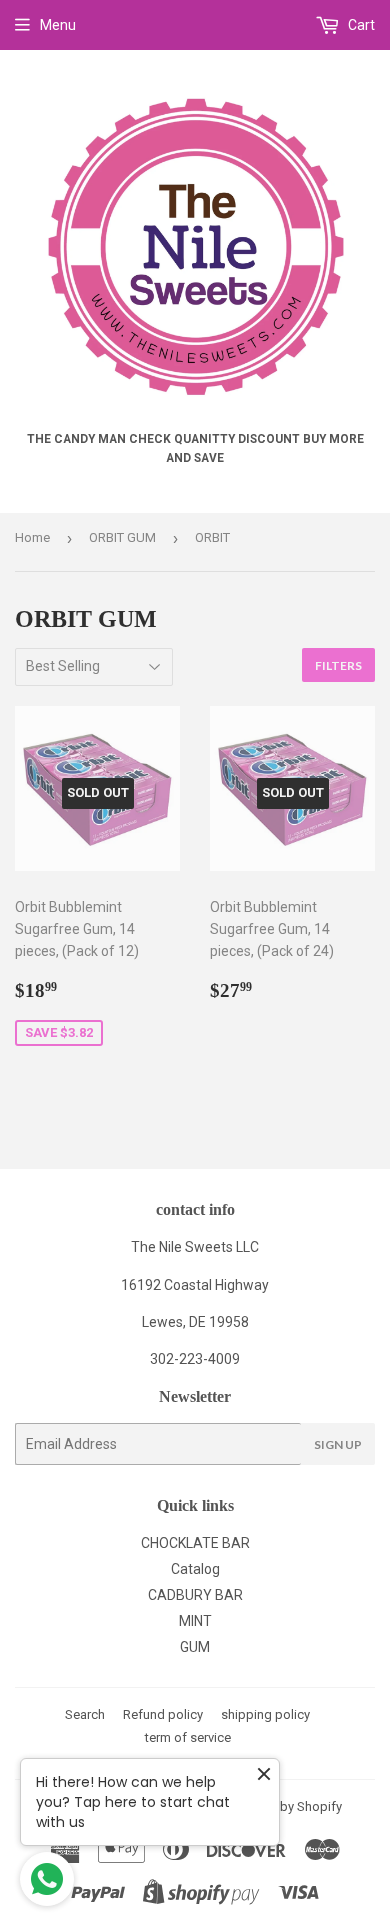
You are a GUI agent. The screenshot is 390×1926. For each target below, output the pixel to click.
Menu (58, 25)
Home (32, 537)
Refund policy (163, 1714)
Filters (338, 665)
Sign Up (338, 1444)
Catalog (195, 1569)
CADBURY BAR (195, 1595)
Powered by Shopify (284, 1806)
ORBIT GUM (122, 537)
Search (85, 1714)
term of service (188, 1737)
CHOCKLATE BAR (195, 1543)
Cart (360, 25)
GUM (195, 1647)
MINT (195, 1621)
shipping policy (265, 1714)
